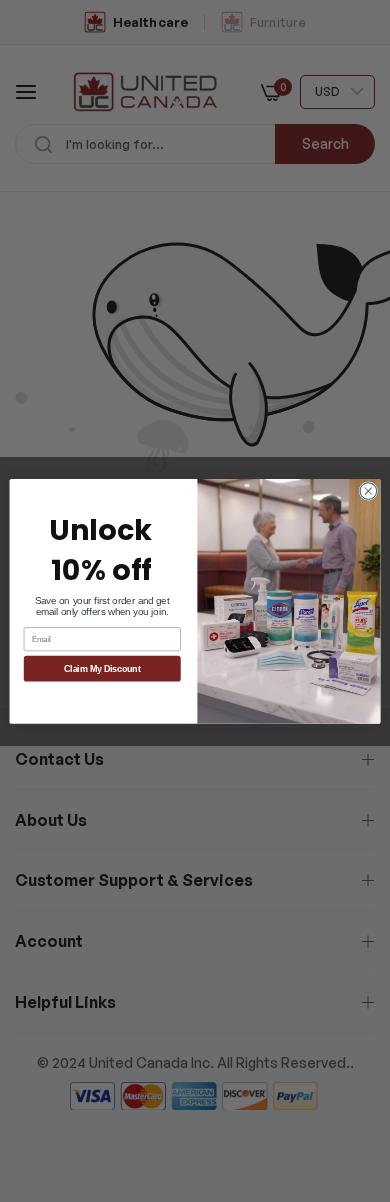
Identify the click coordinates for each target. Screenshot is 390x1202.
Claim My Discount (102, 669)
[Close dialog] (368, 490)
